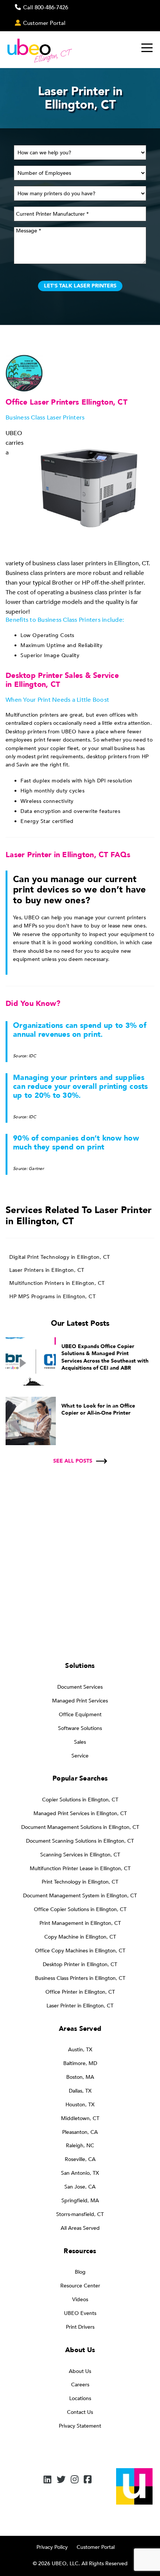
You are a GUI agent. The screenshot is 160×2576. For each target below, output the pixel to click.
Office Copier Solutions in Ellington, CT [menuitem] (80, 1909)
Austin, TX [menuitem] (80, 2050)
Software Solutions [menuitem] (80, 1728)
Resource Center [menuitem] (80, 2286)
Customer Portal (96, 2547)
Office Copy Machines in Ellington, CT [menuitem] (80, 1951)
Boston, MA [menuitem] (80, 2077)
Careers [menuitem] (80, 2385)
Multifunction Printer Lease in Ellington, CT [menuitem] (80, 1869)
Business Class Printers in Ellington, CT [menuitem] (80, 1978)
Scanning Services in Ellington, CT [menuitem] (80, 1855)
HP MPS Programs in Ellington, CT (52, 1297)
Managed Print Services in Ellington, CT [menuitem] (80, 1813)
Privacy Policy (52, 2547)
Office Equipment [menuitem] (80, 1715)
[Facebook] (88, 2480)
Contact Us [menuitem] (80, 2412)
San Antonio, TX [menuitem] (80, 2173)
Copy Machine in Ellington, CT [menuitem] (80, 1937)
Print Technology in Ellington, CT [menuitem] (80, 1882)
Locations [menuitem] (80, 2398)
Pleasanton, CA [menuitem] (80, 2132)
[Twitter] (61, 2480)
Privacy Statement (80, 2426)
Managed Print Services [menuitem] (80, 1701)
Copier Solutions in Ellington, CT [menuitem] (80, 1800)
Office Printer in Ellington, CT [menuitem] (80, 1992)
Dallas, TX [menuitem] (80, 2091)
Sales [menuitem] (80, 1742)
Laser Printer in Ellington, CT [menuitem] (80, 2006)
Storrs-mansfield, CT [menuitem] (80, 2214)
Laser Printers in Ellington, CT (47, 1270)
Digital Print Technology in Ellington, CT (60, 1257)
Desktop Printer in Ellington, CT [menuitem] (80, 1964)
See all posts (73, 1461)
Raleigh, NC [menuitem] (80, 2146)
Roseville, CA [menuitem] (80, 2159)
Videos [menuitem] (80, 2300)
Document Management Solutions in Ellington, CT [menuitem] (80, 1827)
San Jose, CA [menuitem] (80, 2187)
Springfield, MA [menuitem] (80, 2201)
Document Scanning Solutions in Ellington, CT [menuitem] (80, 1841)
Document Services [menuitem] (80, 1687)
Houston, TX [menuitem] (80, 2105)
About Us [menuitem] (80, 2371)
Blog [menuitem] (80, 2272)
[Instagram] (75, 2480)
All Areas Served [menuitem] (80, 2228)
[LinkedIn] (47, 2480)
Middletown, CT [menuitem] (80, 2118)
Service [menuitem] (80, 1756)
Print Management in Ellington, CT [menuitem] (80, 1923)
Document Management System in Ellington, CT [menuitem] (80, 1896)
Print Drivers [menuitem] (80, 2327)
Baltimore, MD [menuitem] (80, 2063)
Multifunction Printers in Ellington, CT (57, 1283)
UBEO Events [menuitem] (80, 2313)
